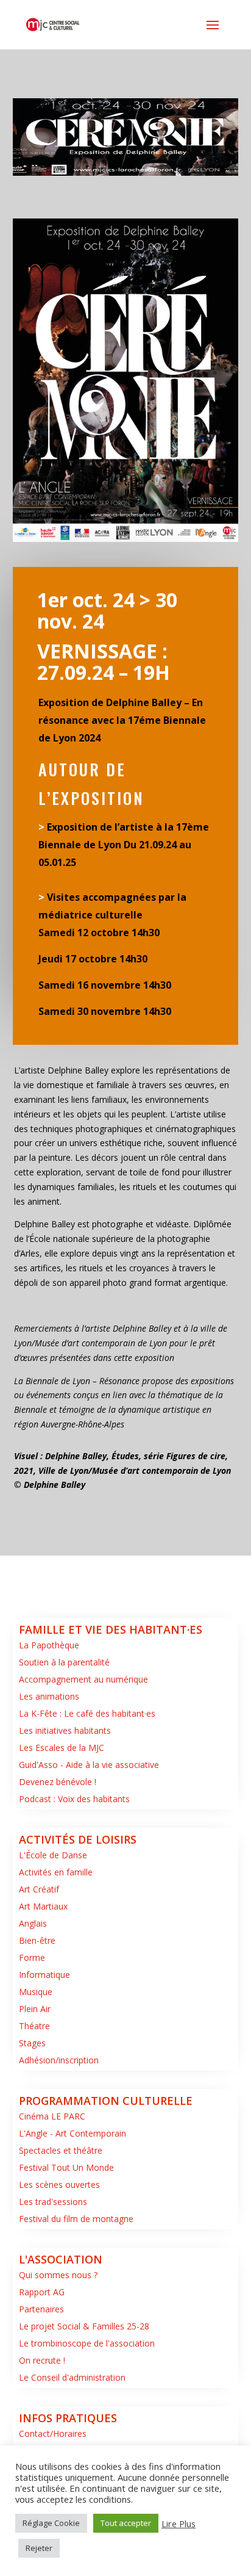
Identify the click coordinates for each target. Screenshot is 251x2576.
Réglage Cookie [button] (51, 2523)
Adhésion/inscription (59, 2060)
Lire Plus (179, 2524)
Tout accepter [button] (126, 2523)
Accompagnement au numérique (83, 1679)
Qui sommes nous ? (58, 2275)
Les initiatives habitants (65, 1730)
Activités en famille (56, 1872)
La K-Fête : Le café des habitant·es (87, 1713)
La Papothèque (49, 1645)
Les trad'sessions (53, 2202)
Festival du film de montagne (76, 2219)
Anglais (33, 1923)
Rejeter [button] (39, 2548)
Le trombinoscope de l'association (87, 2343)
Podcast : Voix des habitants (74, 1799)
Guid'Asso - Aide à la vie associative (89, 1765)
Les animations (49, 1696)
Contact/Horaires (53, 2433)
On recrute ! (42, 2360)
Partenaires (41, 2309)
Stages (32, 2043)
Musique (36, 1992)
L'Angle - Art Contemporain (72, 2133)
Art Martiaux (43, 1906)
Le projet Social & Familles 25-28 (84, 2326)
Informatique (44, 1975)
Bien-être (37, 1940)
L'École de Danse (53, 1855)
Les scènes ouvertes (59, 2185)
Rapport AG (42, 2292)
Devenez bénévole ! (58, 1782)
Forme (32, 1957)
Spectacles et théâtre (61, 2150)
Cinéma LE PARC (52, 2116)
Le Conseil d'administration (72, 2377)
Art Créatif (39, 1889)
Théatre (34, 2026)
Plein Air (35, 2009)
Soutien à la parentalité (64, 1662)
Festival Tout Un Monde (66, 2167)
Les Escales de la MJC (62, 1748)
